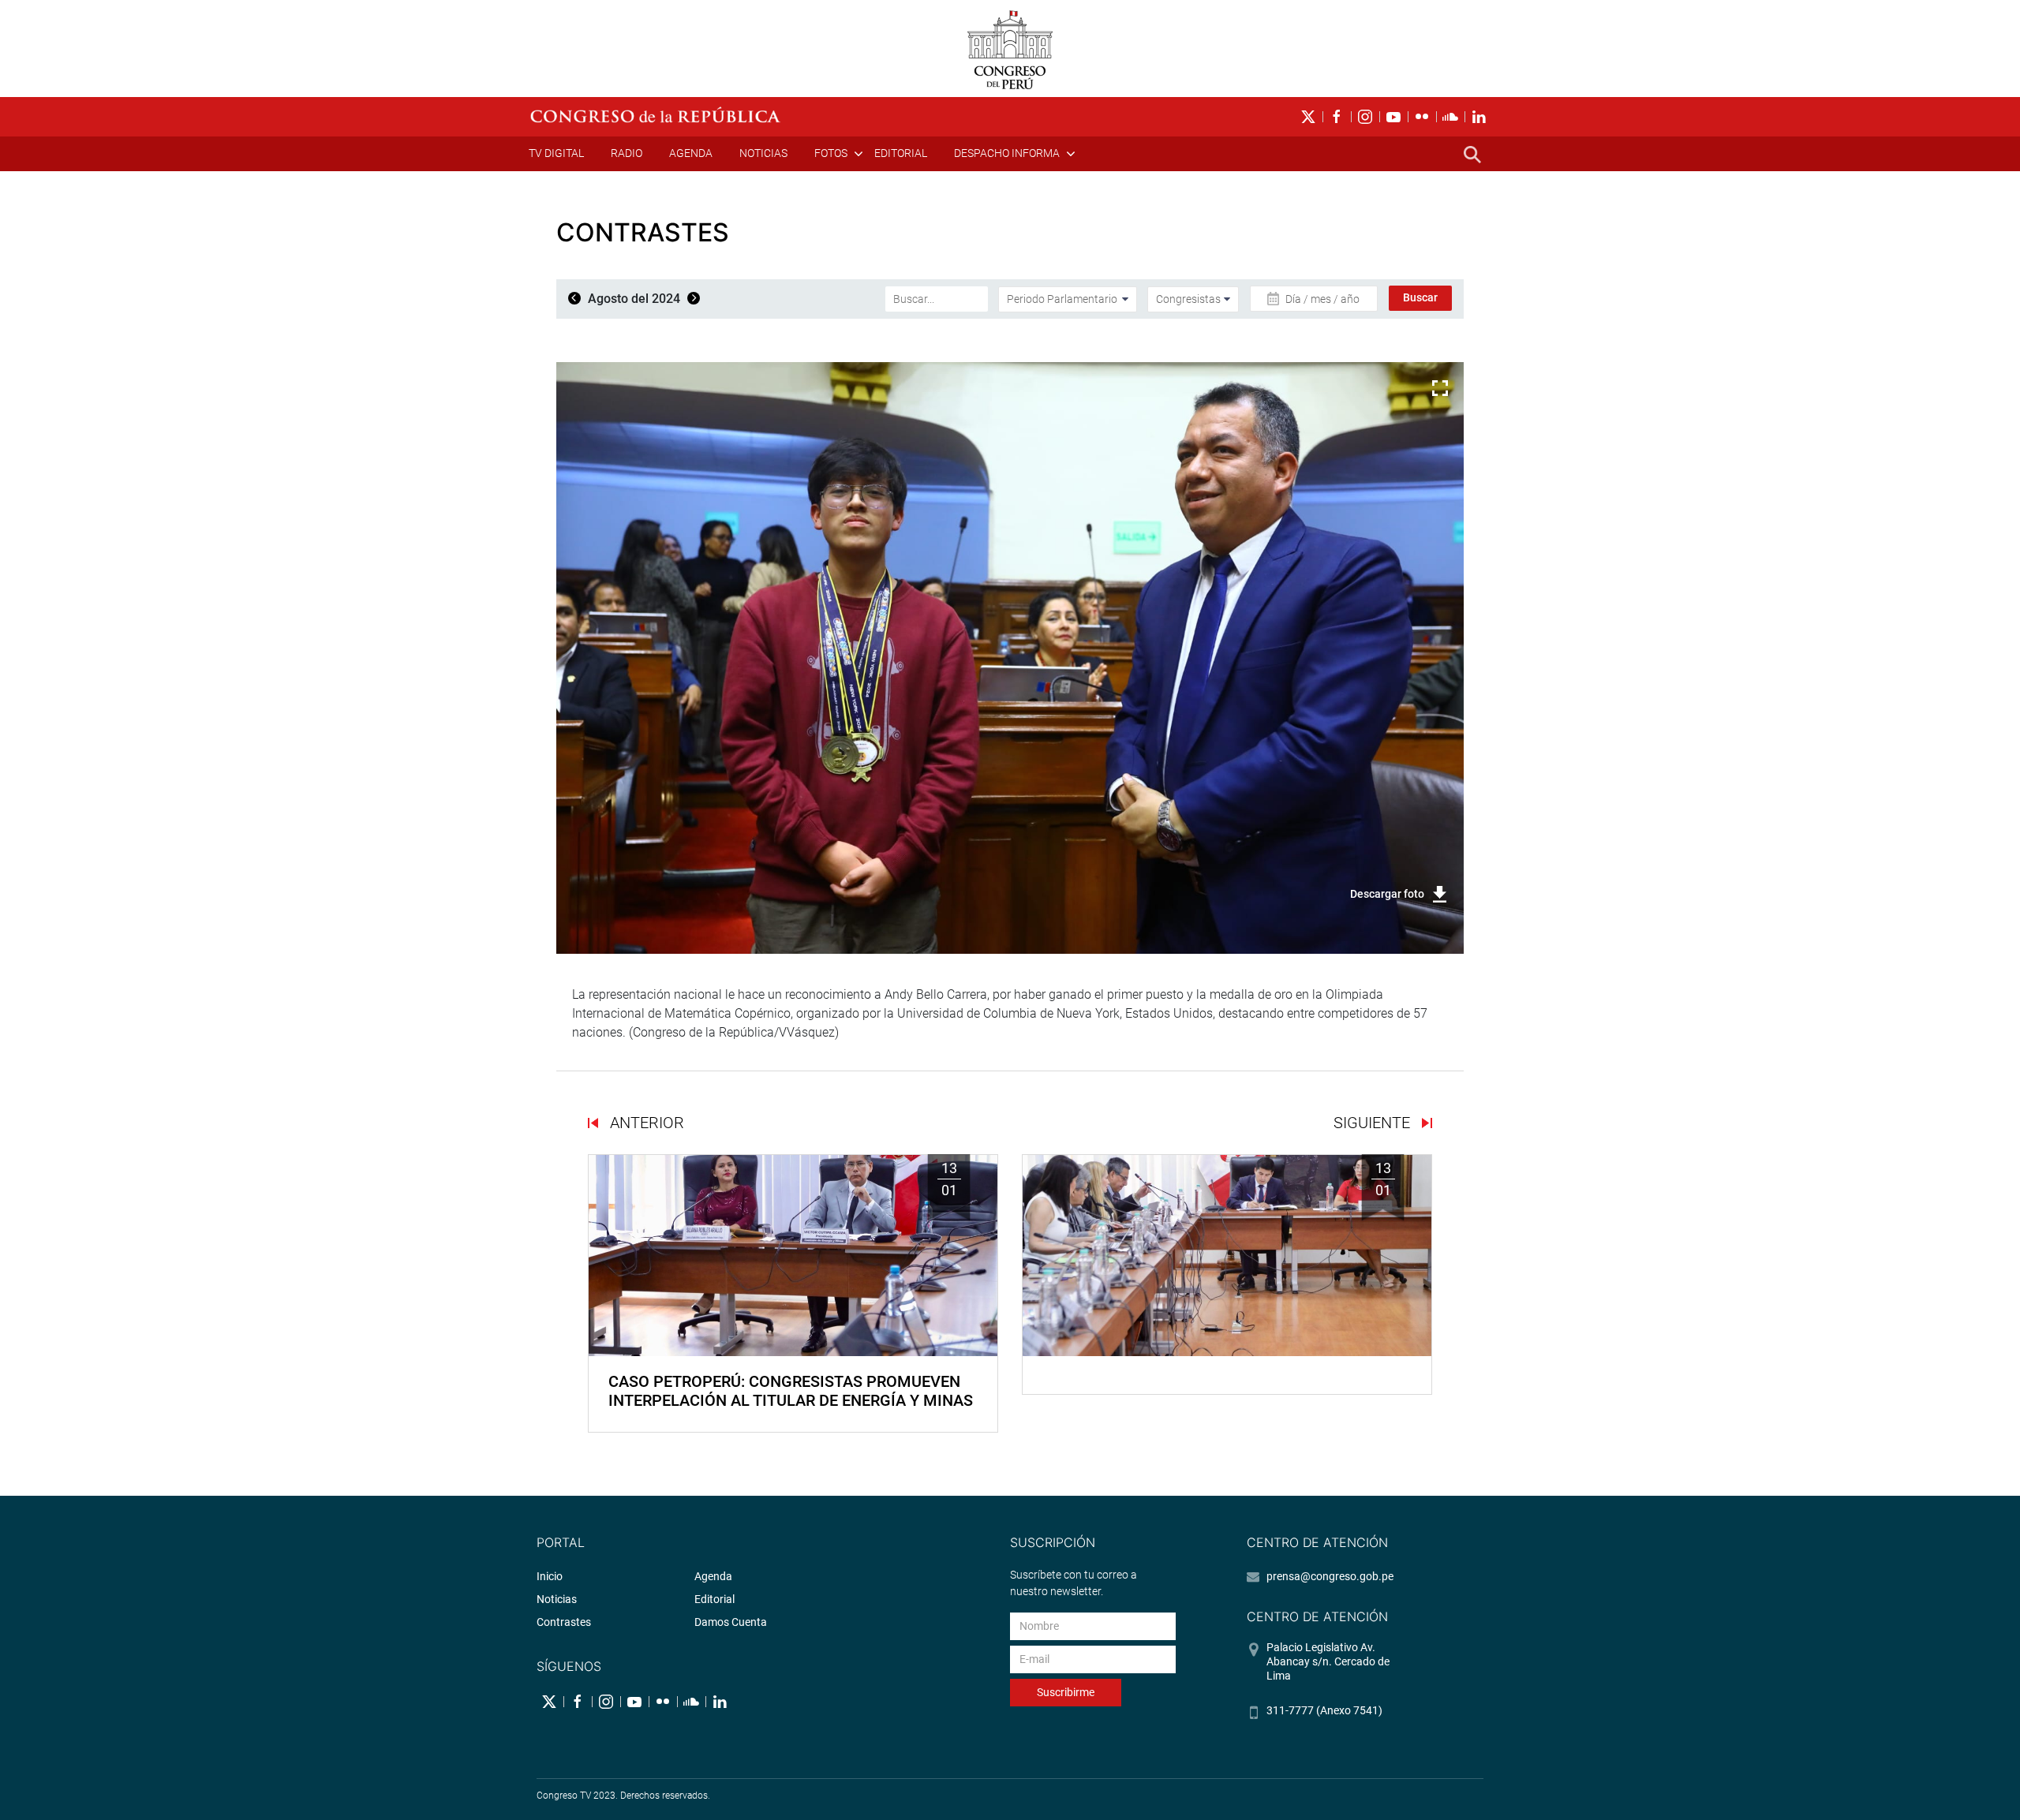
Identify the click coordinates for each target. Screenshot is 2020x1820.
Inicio (550, 1576)
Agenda (691, 153)
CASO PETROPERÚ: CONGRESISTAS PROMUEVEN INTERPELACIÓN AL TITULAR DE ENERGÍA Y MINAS (791, 1391)
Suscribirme (1066, 1692)
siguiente (1374, 1123)
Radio (627, 153)
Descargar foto (1387, 894)
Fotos (831, 153)
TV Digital (556, 153)
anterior (645, 1123)
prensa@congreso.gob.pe (1330, 1576)
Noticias (763, 153)
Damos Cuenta (731, 1622)
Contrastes (564, 1622)
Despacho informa (1007, 153)
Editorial (901, 153)
